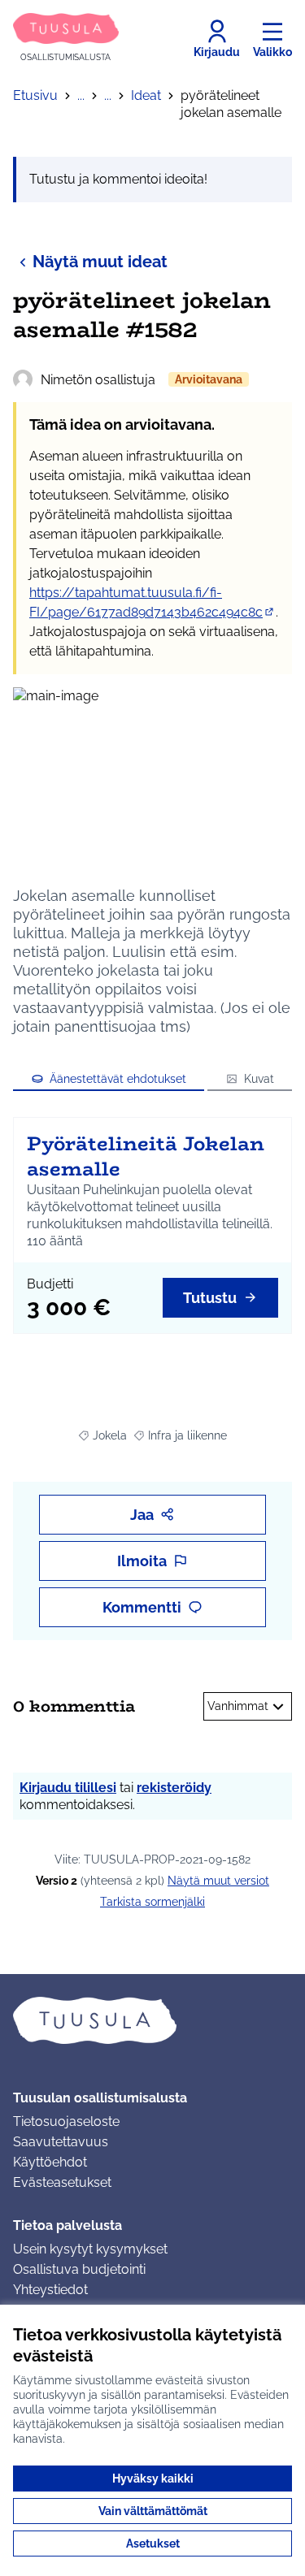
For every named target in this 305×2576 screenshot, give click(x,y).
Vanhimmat (238, 1706)
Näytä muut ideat (100, 262)
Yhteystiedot (50, 2290)
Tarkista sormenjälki (152, 1902)
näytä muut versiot (218, 1881)
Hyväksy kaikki (153, 2479)
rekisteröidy (174, 1788)
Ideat (146, 95)
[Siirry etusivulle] (152, 2020)
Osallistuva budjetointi (79, 2269)
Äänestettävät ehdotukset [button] (118, 1079)
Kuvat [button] (259, 1079)
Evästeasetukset (62, 2182)
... (81, 95)
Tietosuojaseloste (66, 2121)
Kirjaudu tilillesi (68, 1788)
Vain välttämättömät (153, 2511)
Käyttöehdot (50, 2162)
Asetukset (153, 2544)
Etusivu (35, 95)
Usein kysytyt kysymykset (90, 2249)
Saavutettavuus (61, 2142)
